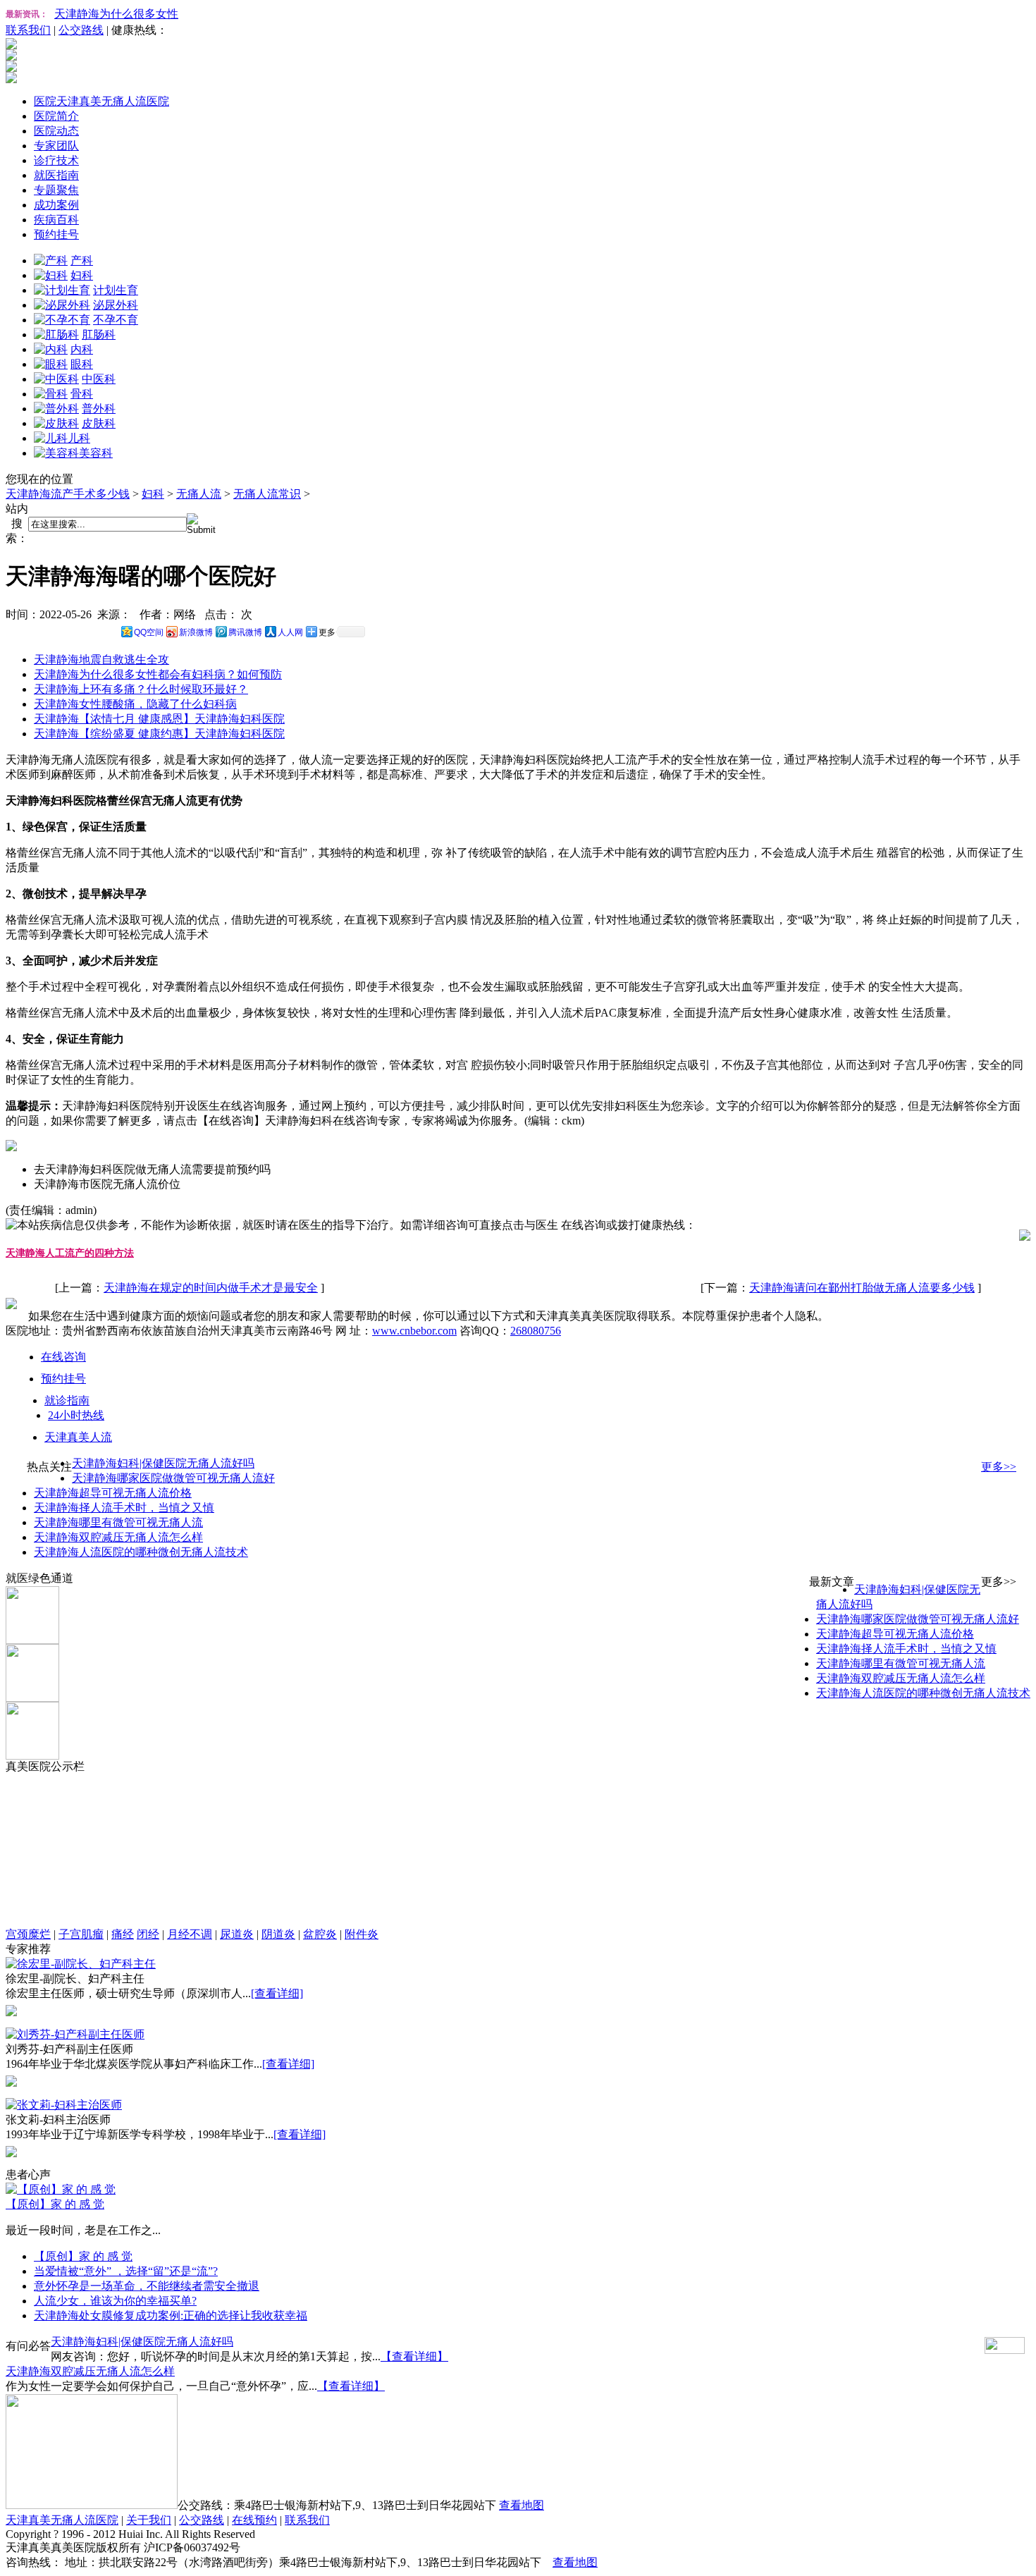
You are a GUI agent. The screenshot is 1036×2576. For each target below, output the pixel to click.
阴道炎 (278, 1934)
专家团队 (56, 146)
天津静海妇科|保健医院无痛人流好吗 (163, 1463)
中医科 (99, 379)
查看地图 (522, 2505)
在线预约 (254, 2520)
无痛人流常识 (267, 494)
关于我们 (149, 2520)
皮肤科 (99, 423)
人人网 (290, 632)
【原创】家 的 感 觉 (55, 2204)
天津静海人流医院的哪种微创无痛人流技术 (141, 1552)
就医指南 (56, 175)
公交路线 (81, 30)
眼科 (82, 364)
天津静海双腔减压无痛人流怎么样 (118, 1537)
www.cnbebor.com (414, 1331)
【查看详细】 (414, 2356)
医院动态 (56, 131)
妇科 (82, 275)
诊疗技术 (56, 160)
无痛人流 (199, 494)
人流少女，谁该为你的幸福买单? (115, 2301)
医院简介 (56, 116)
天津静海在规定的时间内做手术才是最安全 (211, 1288)
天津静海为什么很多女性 (116, 14)
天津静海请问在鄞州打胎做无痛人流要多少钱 (862, 1288)
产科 (82, 260)
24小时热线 (76, 1415)
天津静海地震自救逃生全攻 (101, 660)
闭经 (148, 1934)
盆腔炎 (320, 1934)
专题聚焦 (56, 190)
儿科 (79, 438)
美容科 (96, 453)
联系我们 (28, 30)
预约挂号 (56, 234)
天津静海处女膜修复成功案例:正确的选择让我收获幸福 (171, 2316)
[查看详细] (277, 1993)
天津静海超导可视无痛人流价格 (113, 1493)
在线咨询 (63, 1357)
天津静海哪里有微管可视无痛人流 (118, 1522)
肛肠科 (99, 335)
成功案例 (56, 205)
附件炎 (362, 1934)
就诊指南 (67, 1400)
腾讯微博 (245, 632)
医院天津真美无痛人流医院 (101, 101)
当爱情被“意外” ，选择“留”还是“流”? (126, 2271)
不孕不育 (116, 320)
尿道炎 (237, 1934)
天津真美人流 (78, 1437)
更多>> (999, 1467)
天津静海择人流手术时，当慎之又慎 (124, 1508)
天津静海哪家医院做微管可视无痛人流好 (173, 1478)
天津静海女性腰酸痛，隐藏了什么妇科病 (135, 704)
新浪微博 (196, 632)
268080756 (536, 1331)
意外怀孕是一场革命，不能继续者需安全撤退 (147, 2286)
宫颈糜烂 (28, 1934)
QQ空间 (149, 632)
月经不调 (190, 1934)
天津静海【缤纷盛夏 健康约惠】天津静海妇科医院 (159, 734)
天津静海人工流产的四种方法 (70, 1253)
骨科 (82, 394)
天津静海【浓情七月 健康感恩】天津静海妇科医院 (159, 719)
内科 (82, 349)
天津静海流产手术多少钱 (68, 494)
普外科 (99, 409)
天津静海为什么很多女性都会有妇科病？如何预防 (158, 674)
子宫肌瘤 (81, 1934)
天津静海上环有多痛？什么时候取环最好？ (141, 689)
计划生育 (116, 290)
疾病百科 (56, 220)
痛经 (123, 1934)
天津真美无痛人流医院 (62, 2520)
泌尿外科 (116, 305)
